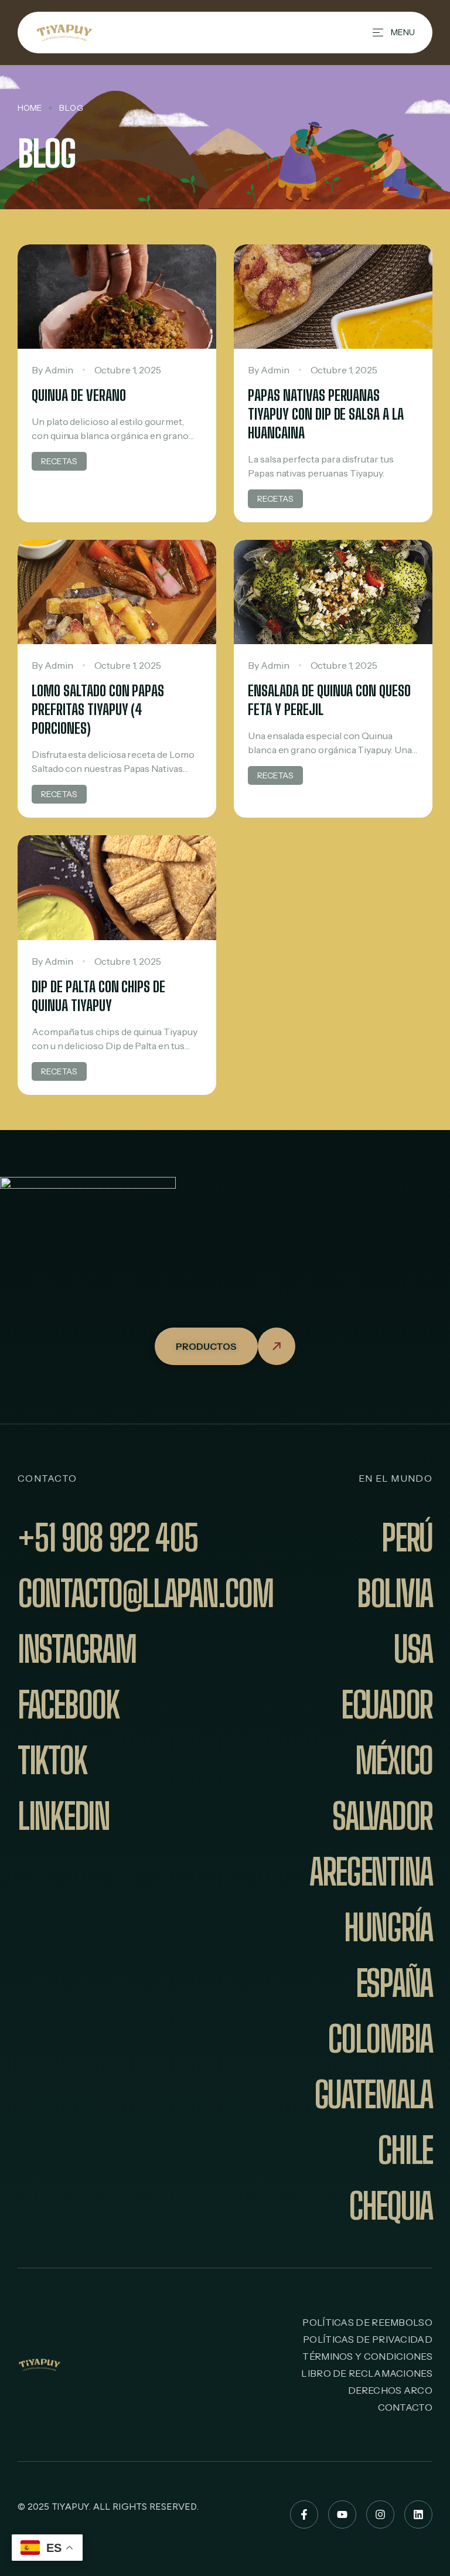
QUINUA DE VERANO (79, 395)
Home (30, 108)
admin (59, 370)
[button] (225, 1346)
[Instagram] (380, 2514)
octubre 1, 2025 (128, 370)
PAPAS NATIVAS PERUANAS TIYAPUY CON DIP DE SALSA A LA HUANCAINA (326, 414)
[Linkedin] (418, 2514)
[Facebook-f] (304, 2514)
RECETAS (59, 461)
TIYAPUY (71, 2507)
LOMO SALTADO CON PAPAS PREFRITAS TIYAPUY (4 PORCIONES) (98, 709)
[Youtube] (342, 2514)
